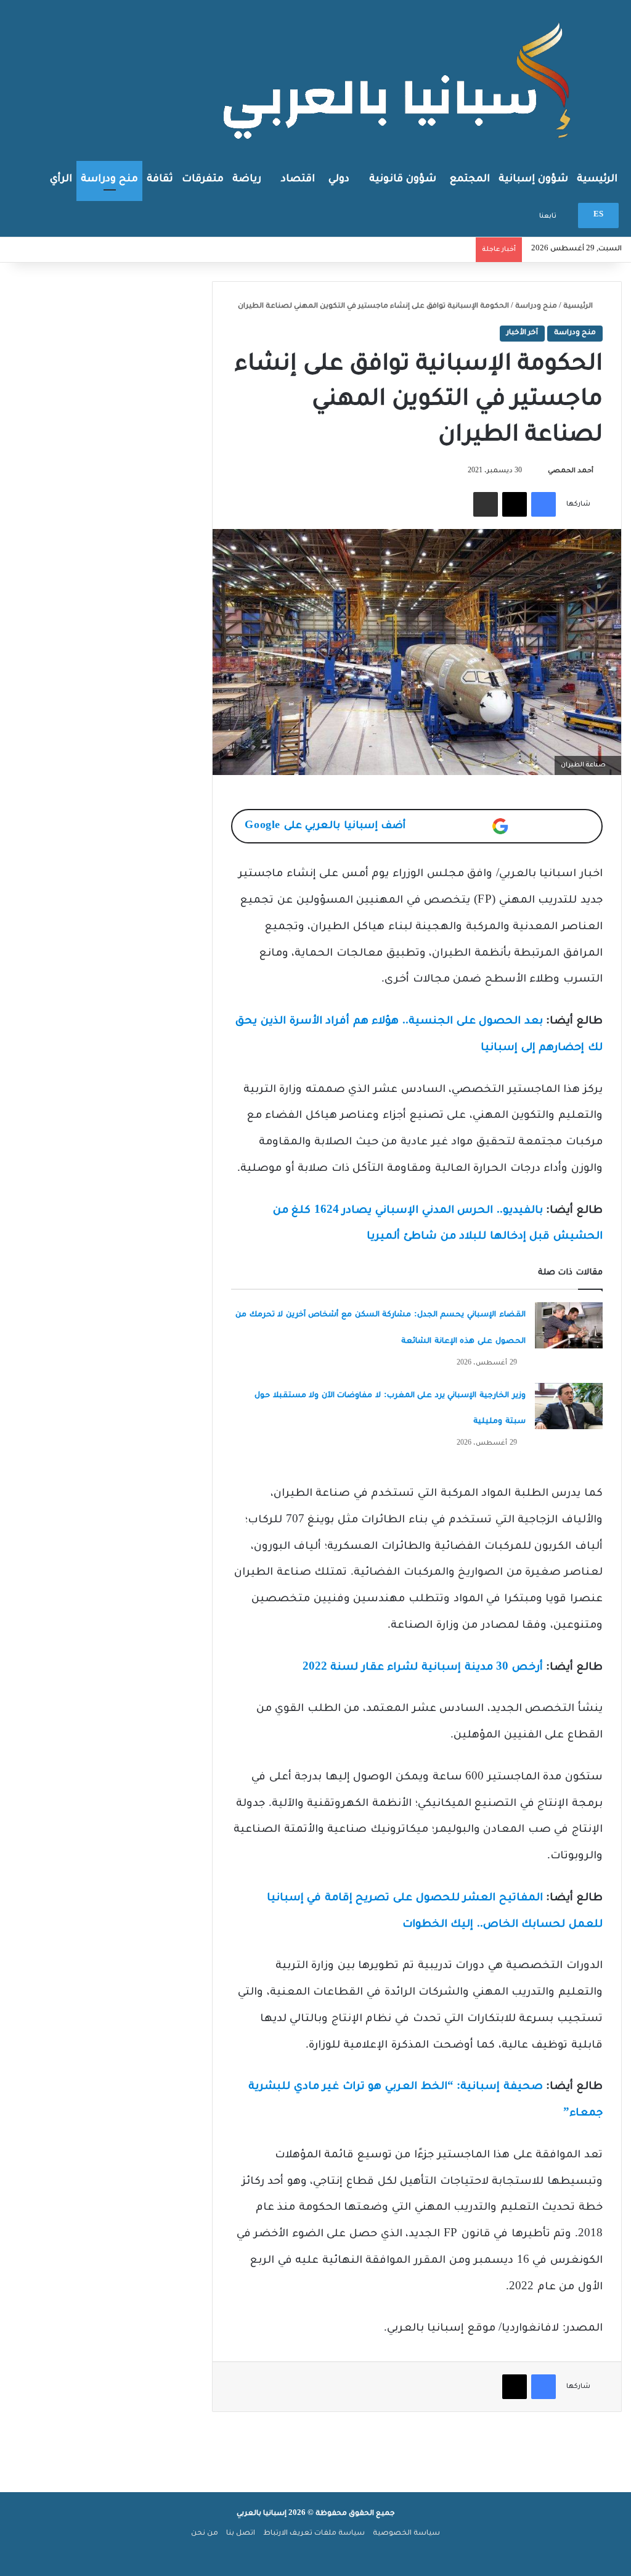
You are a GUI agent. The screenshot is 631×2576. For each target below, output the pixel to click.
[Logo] (400, 80)
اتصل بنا (241, 2534)
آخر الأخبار (522, 333)
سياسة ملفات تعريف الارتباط (314, 2534)
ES (598, 215)
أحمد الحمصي (571, 471)
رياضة (247, 179)
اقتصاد (298, 179)
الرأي (61, 179)
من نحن (205, 2534)
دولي (339, 179)
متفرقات (203, 179)
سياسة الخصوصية (406, 2534)
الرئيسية (597, 179)
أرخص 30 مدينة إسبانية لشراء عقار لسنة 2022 (423, 1668)
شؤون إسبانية (533, 179)
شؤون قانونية (403, 179)
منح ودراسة (109, 179)
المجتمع (470, 179)
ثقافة (160, 179)
